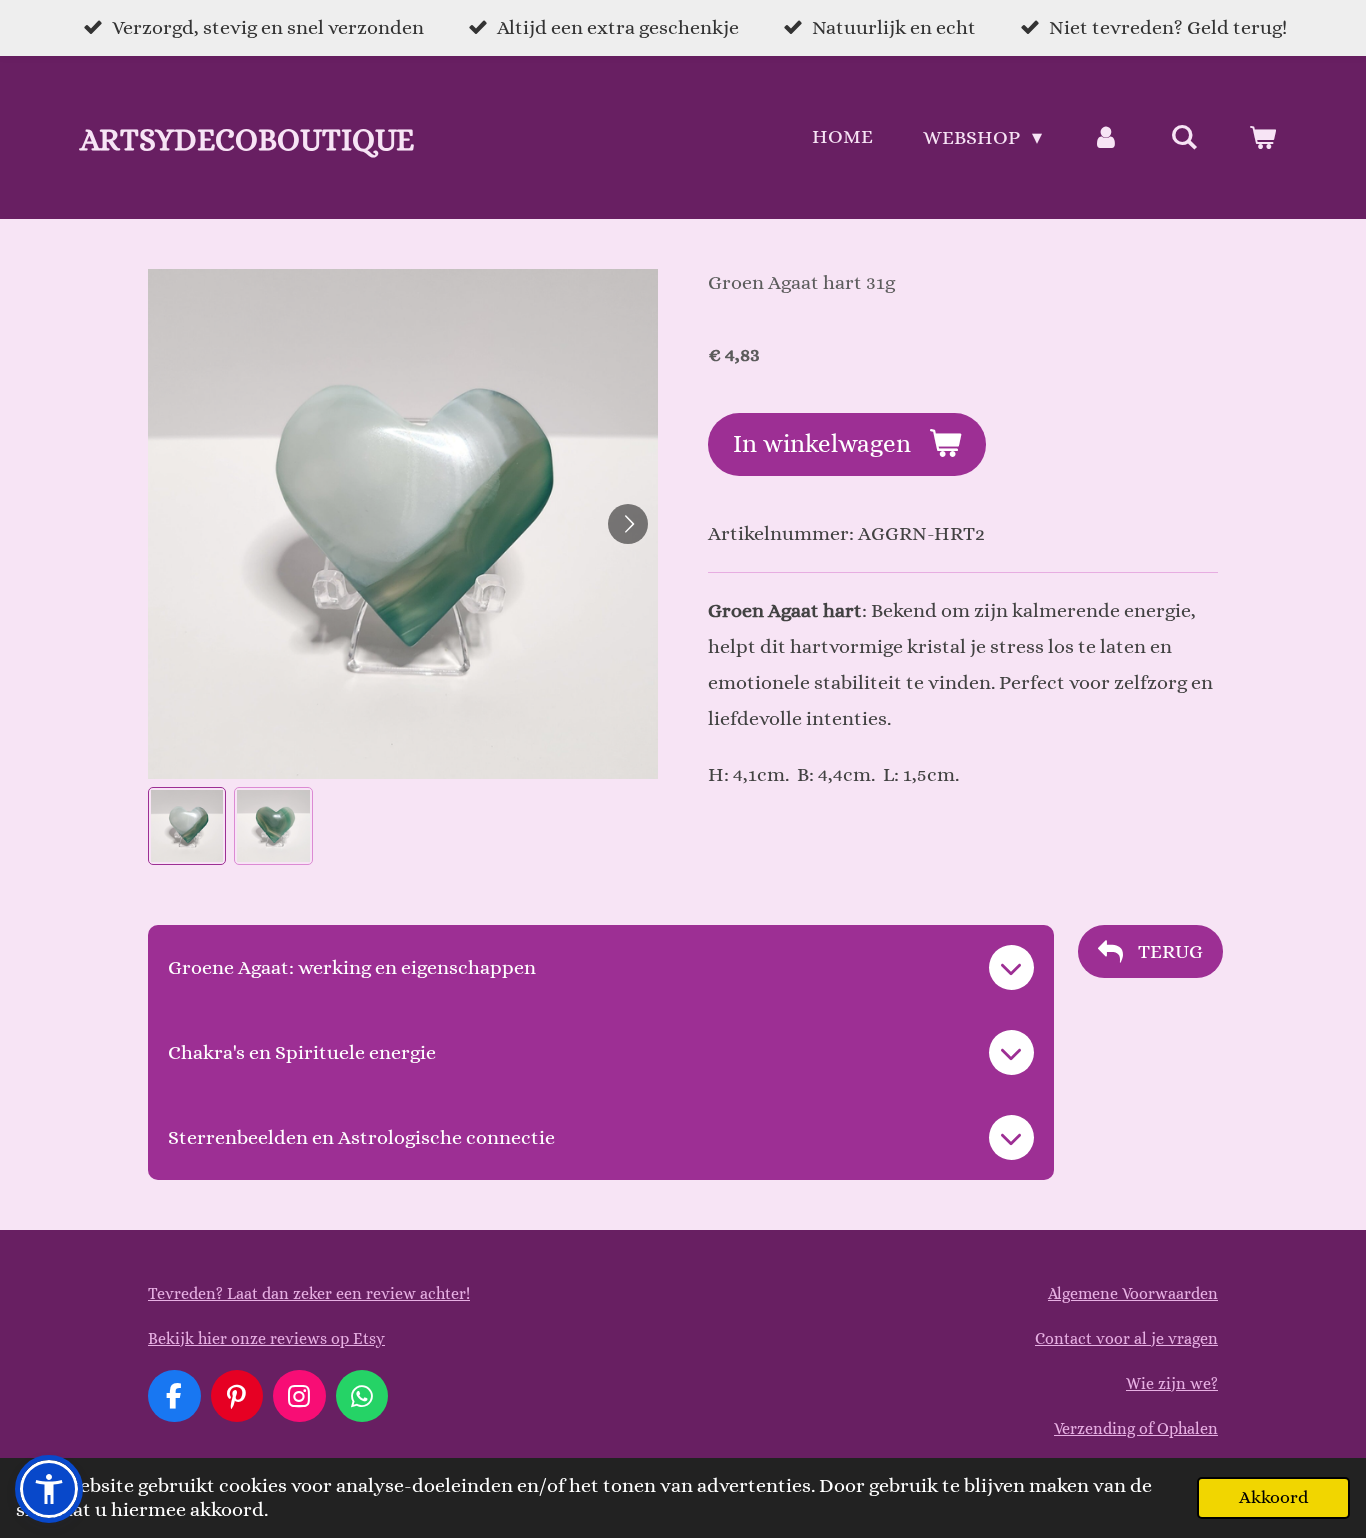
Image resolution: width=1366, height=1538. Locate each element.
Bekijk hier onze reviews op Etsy (266, 1338)
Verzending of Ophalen (1136, 1428)
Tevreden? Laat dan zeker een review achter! (309, 1293)
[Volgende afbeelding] (628, 524)
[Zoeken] (1184, 137)
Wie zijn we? (1172, 1383)
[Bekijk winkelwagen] (1262, 137)
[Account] (1106, 137)
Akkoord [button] (1273, 1497)
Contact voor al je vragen (1126, 1338)
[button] (187, 826)
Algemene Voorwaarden (1133, 1293)
